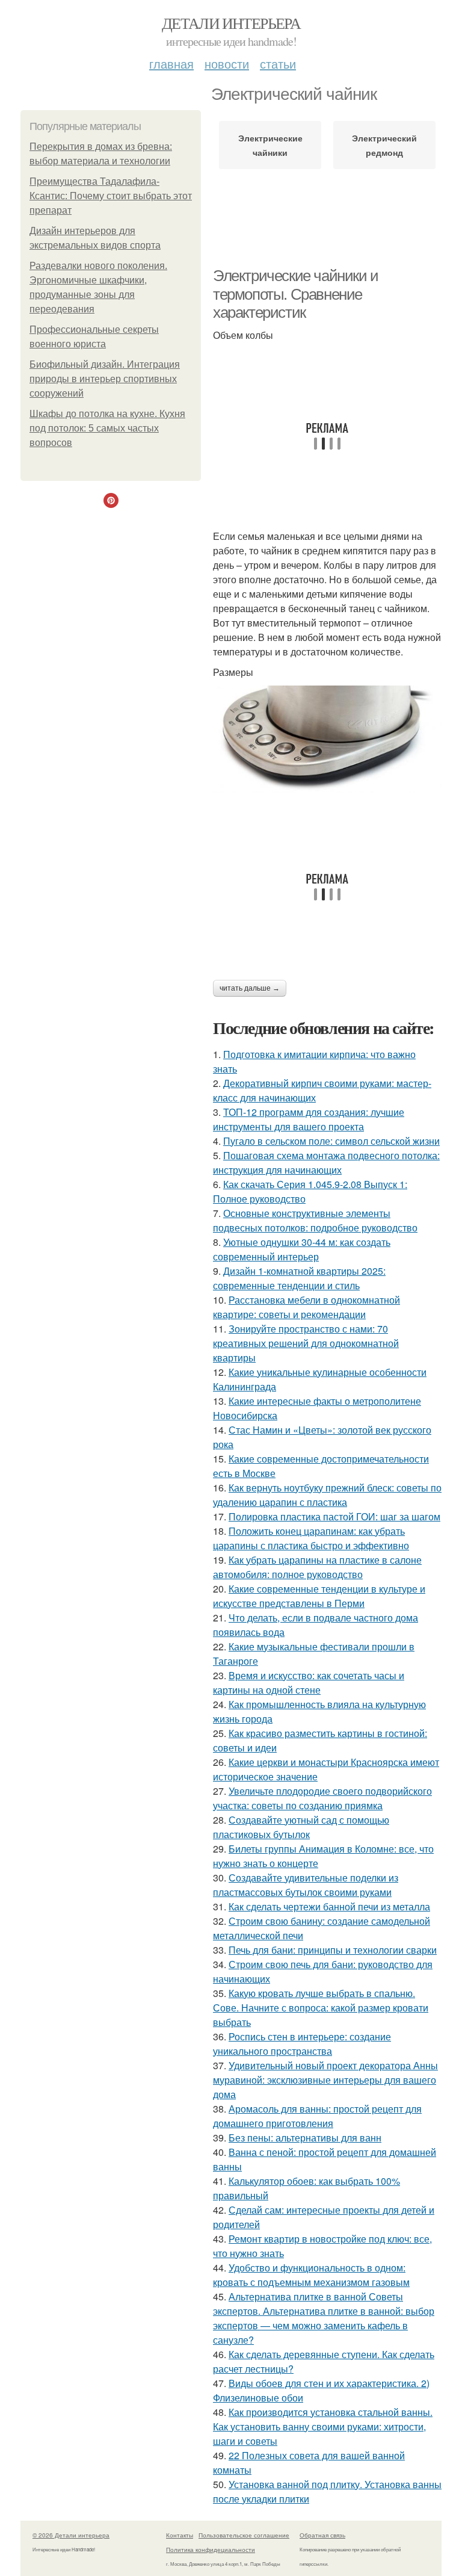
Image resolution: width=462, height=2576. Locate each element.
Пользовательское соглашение (244, 2535)
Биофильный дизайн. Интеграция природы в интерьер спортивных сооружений (105, 379)
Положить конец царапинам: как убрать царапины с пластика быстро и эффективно (311, 1538)
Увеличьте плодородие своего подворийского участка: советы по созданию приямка (322, 1798)
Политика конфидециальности (211, 2550)
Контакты (180, 2535)
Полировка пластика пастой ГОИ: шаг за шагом (334, 1516)
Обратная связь (322, 2535)
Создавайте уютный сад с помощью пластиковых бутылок (301, 1827)
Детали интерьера (231, 23)
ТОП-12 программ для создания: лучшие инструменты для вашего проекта (309, 1119)
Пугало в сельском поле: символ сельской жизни (331, 1141)
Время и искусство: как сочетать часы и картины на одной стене (309, 1683)
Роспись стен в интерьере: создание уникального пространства (302, 2044)
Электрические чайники (270, 145)
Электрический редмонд (384, 145)
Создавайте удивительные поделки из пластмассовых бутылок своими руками (306, 1885)
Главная (171, 63)
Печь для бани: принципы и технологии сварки (333, 1950)
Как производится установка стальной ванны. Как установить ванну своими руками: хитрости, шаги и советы (323, 2426)
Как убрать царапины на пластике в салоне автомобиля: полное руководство (317, 1567)
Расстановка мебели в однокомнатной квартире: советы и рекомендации (306, 1307)
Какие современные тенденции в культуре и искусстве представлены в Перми (319, 1596)
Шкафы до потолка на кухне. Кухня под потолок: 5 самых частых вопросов (107, 428)
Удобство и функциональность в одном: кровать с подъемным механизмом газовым (311, 2275)
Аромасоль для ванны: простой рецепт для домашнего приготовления (317, 2116)
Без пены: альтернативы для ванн (305, 2138)
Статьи (278, 63)
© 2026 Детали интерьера (71, 2535)
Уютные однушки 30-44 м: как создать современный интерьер (302, 1249)
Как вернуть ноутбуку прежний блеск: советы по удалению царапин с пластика (327, 1495)
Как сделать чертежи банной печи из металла (329, 1906)
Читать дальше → (250, 988)
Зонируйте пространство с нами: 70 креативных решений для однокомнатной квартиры (306, 1343)
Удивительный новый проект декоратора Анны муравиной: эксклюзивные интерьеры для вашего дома (325, 2080)
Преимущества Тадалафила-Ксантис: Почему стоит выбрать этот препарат (111, 196)
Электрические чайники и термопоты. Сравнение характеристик (296, 294)
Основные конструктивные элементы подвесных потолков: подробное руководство (315, 1220)
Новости (227, 63)
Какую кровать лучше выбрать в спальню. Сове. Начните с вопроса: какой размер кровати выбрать (321, 2008)
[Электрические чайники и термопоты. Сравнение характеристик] (327, 739)
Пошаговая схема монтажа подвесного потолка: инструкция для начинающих (326, 1163)
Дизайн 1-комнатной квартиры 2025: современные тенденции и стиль (299, 1278)
